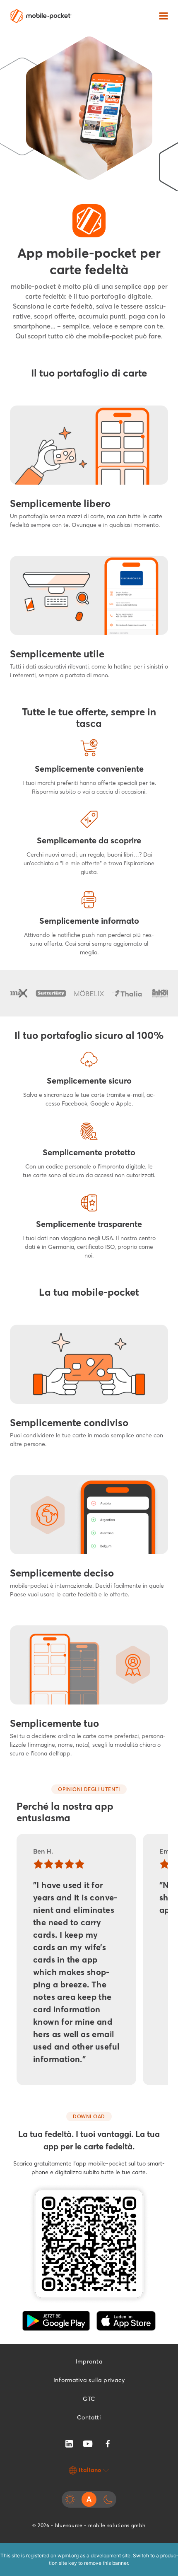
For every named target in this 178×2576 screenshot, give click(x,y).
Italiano (90, 2470)
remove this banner (106, 2563)
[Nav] (164, 16)
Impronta (89, 2361)
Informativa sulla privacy (89, 2380)
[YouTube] (88, 2443)
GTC (89, 2399)
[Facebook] (108, 2444)
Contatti (89, 2417)
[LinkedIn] (69, 2443)
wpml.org (68, 2555)
